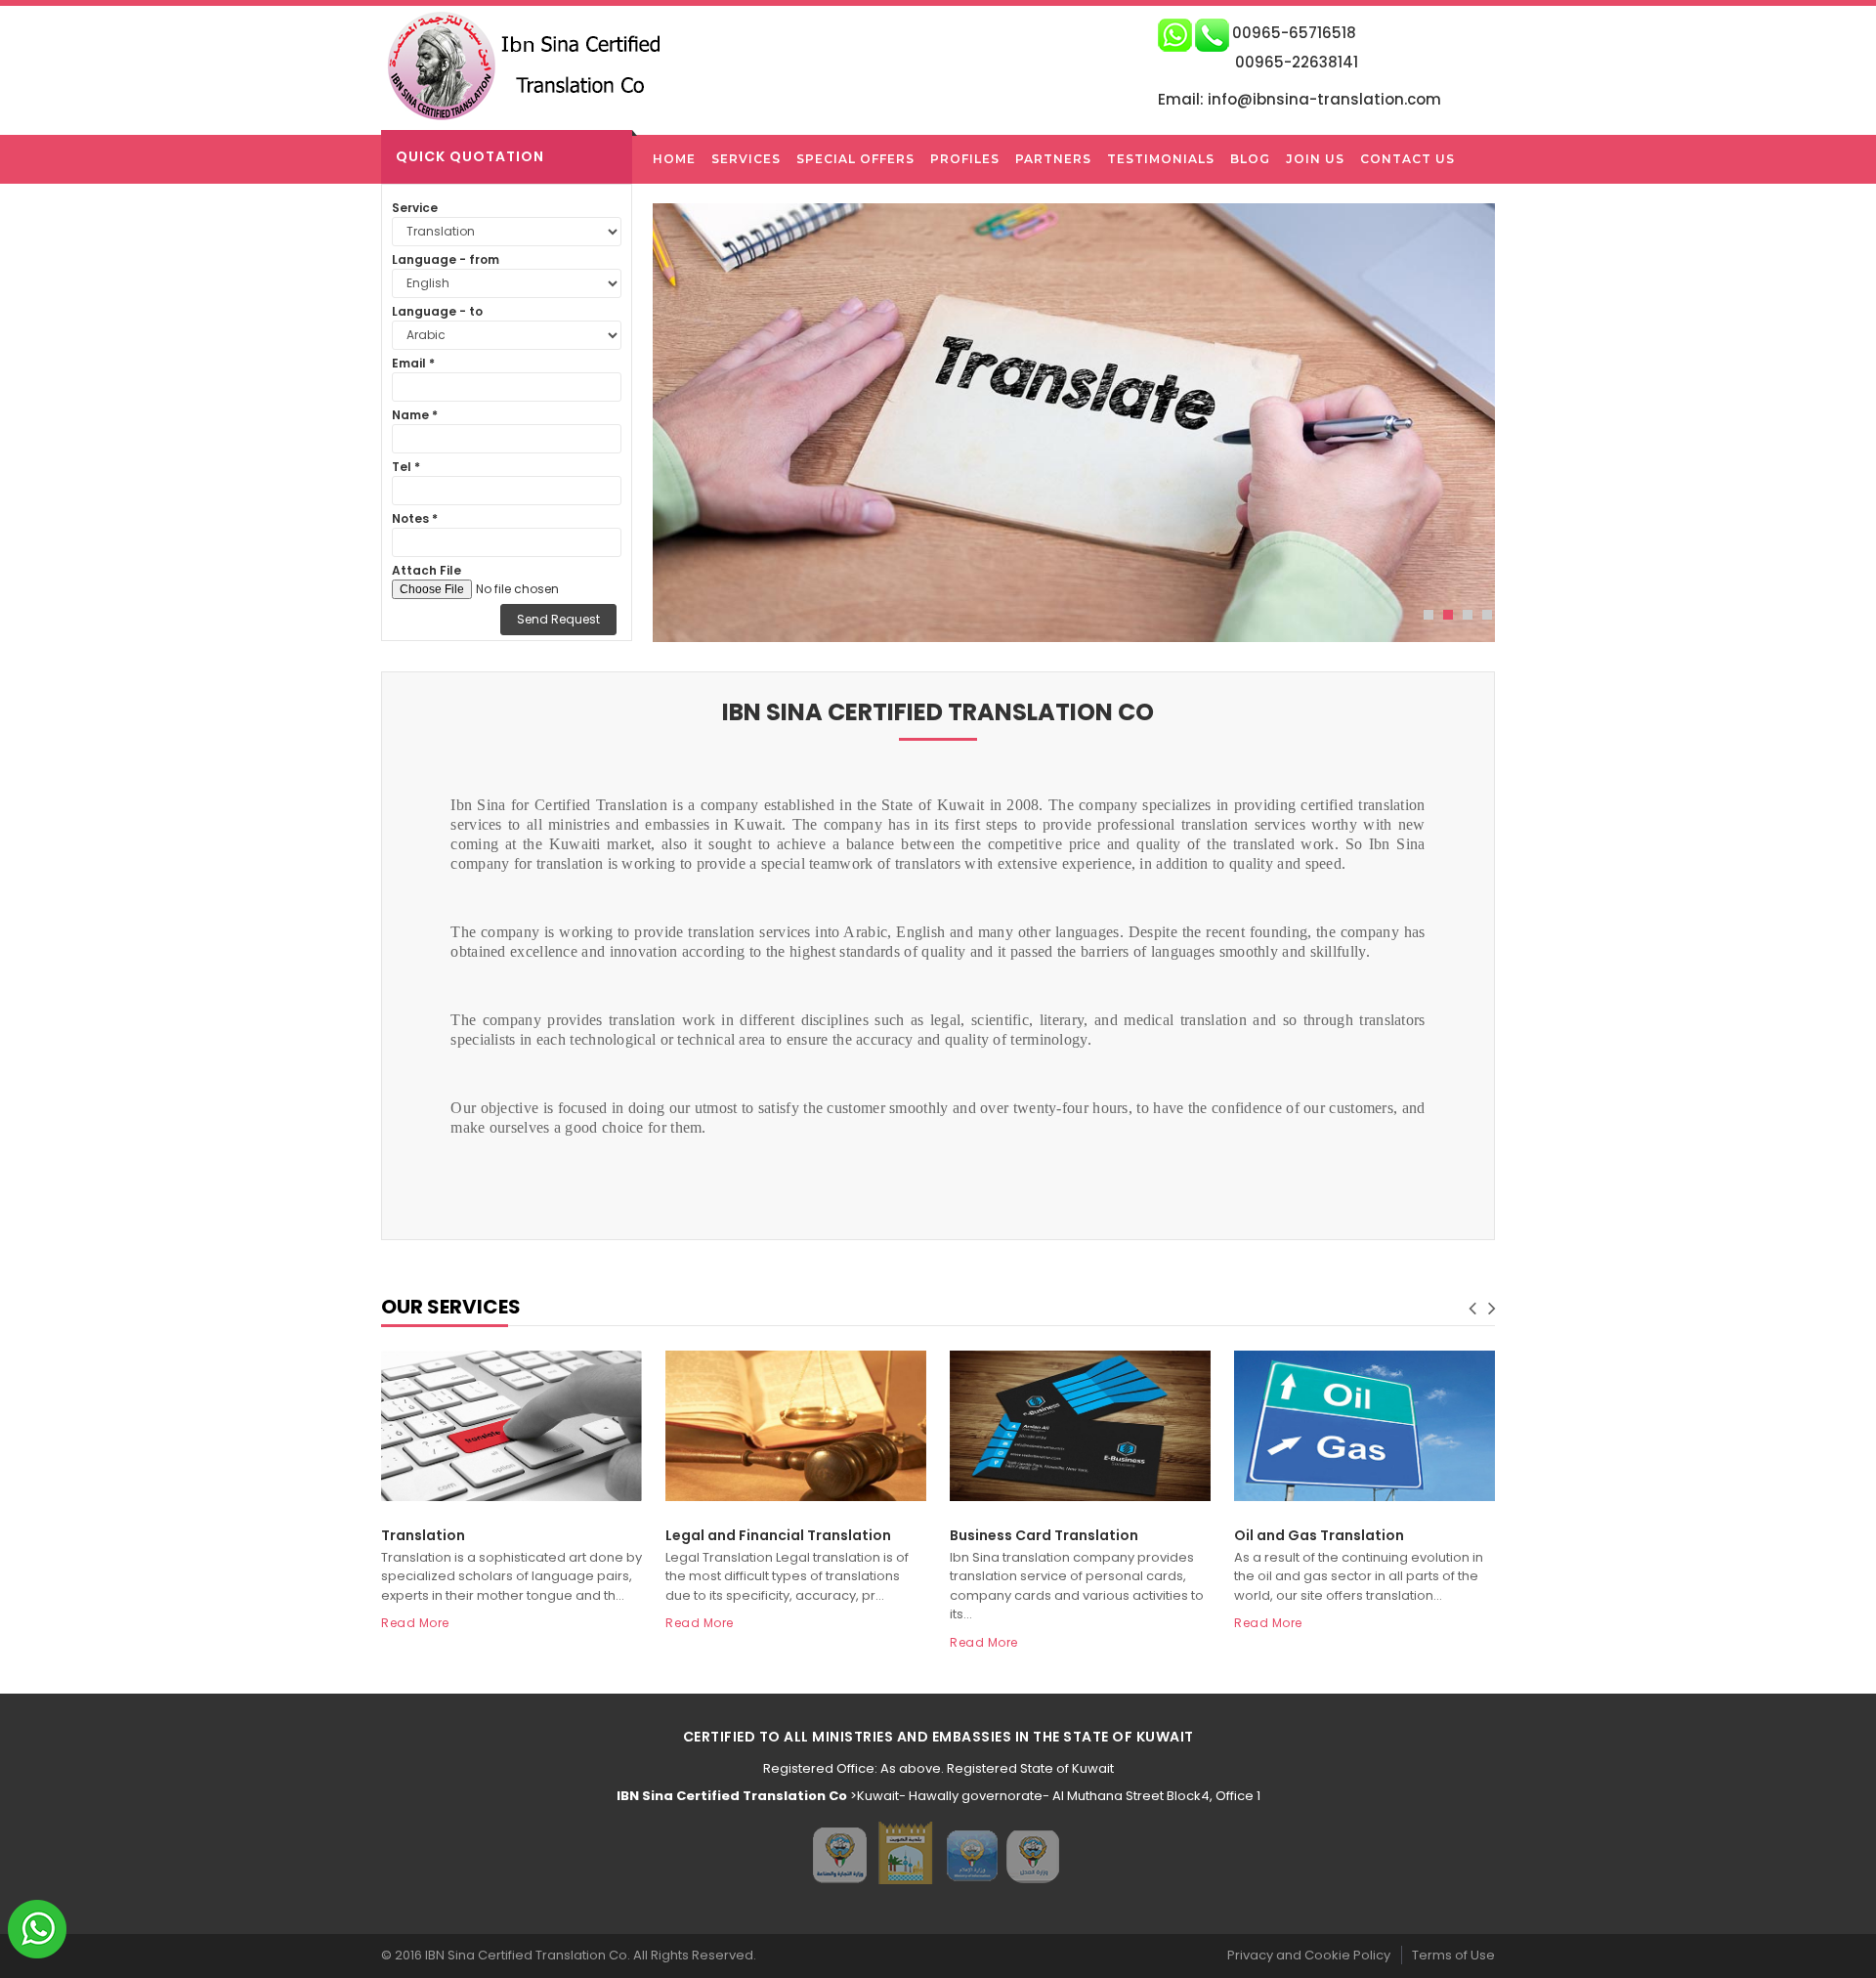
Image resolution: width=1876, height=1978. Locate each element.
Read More (415, 1623)
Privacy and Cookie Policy (1309, 1955)
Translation (423, 1535)
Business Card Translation (1044, 1535)
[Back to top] (1855, 1943)
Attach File (426, 570)
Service (415, 208)
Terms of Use (1453, 1955)
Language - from (446, 259)
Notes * (415, 518)
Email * (413, 363)
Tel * (406, 467)
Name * (415, 415)
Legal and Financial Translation (778, 1535)
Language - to (437, 311)
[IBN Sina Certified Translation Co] (534, 65)
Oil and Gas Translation (1319, 1535)
